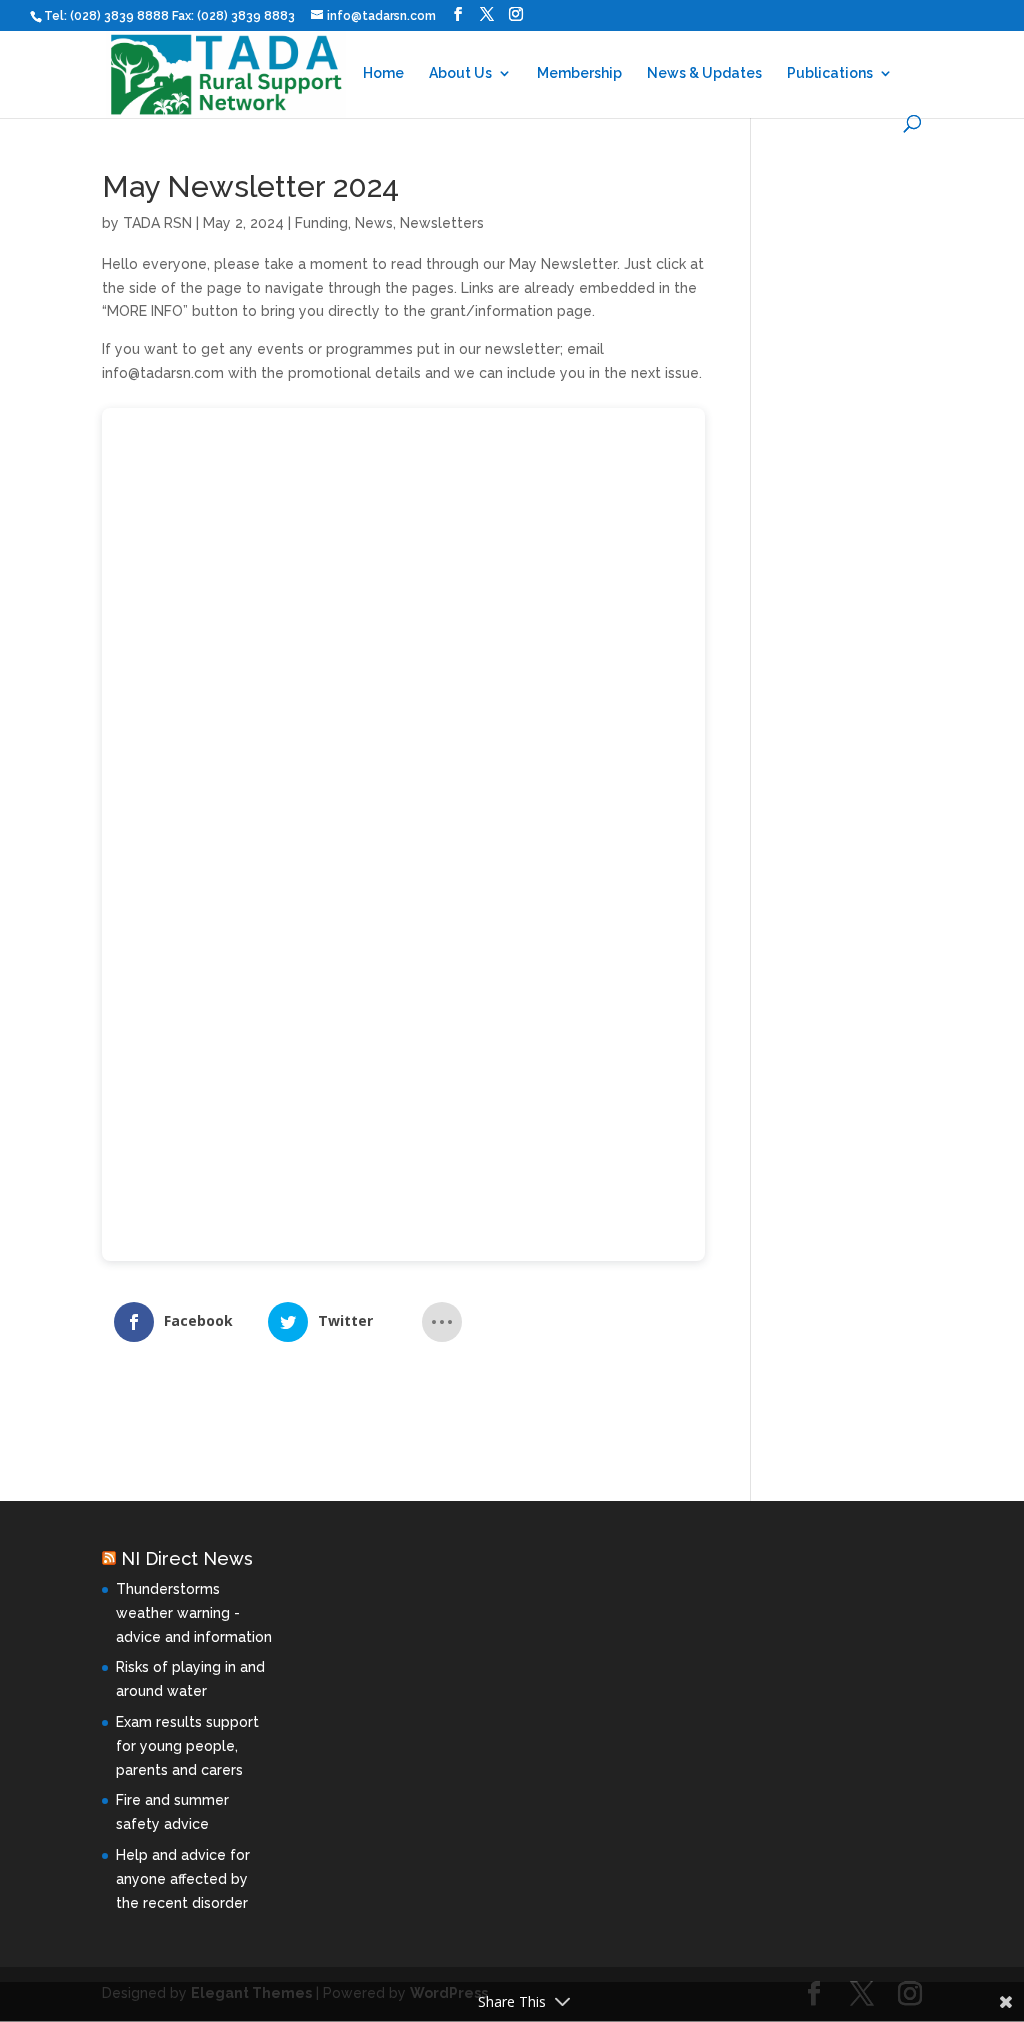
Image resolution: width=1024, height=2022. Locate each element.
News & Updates (704, 73)
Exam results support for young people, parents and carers (187, 1746)
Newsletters (442, 223)
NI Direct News (187, 1558)
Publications (830, 73)
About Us (460, 73)
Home (383, 73)
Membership (579, 73)
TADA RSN (157, 223)
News (374, 223)
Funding (321, 223)
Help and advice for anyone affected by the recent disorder (183, 1879)
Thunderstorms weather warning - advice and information (194, 1613)
